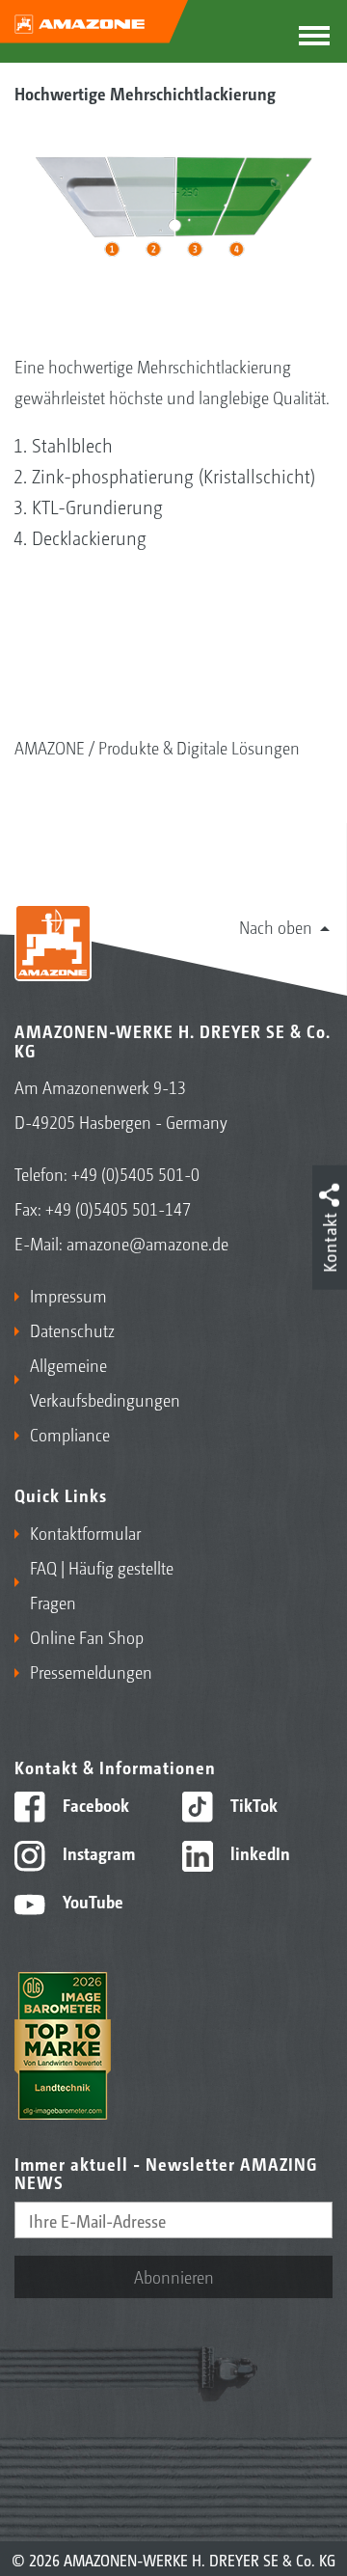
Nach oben (276, 926)
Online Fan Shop (87, 1636)
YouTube (91, 1901)
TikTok (252, 1804)
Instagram (97, 1852)
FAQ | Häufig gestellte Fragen (102, 1584)
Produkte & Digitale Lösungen (199, 747)
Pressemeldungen (91, 1671)
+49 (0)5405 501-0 (135, 1173)
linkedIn (258, 1852)
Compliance (70, 1434)
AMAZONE (50, 747)
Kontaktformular (85, 1532)
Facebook (94, 1804)
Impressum (68, 1295)
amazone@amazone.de (147, 1243)
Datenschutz (72, 1329)
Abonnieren (174, 2276)
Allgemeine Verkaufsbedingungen (97, 1382)
